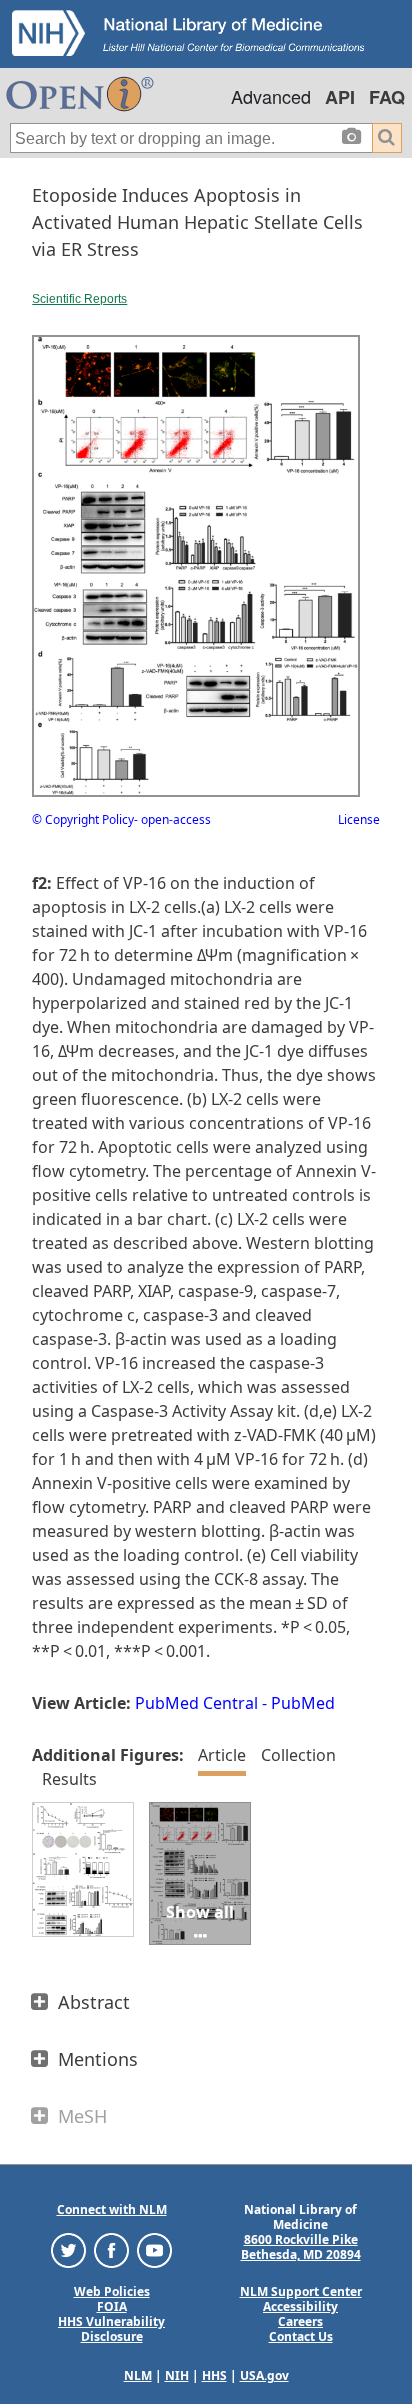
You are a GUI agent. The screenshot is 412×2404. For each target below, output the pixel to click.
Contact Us (301, 2336)
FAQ (387, 97)
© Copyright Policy (83, 819)
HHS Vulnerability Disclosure (111, 2329)
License (359, 819)
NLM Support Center (301, 2291)
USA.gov (264, 2375)
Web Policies (112, 2291)
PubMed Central (196, 1703)
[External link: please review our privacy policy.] (68, 2249)
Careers (300, 2321)
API (340, 97)
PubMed (303, 1703)
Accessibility (300, 2306)
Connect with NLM (112, 2209)
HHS (214, 2375)
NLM (138, 2375)
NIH (177, 2375)
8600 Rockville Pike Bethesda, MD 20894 (301, 2247)
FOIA (112, 2306)
